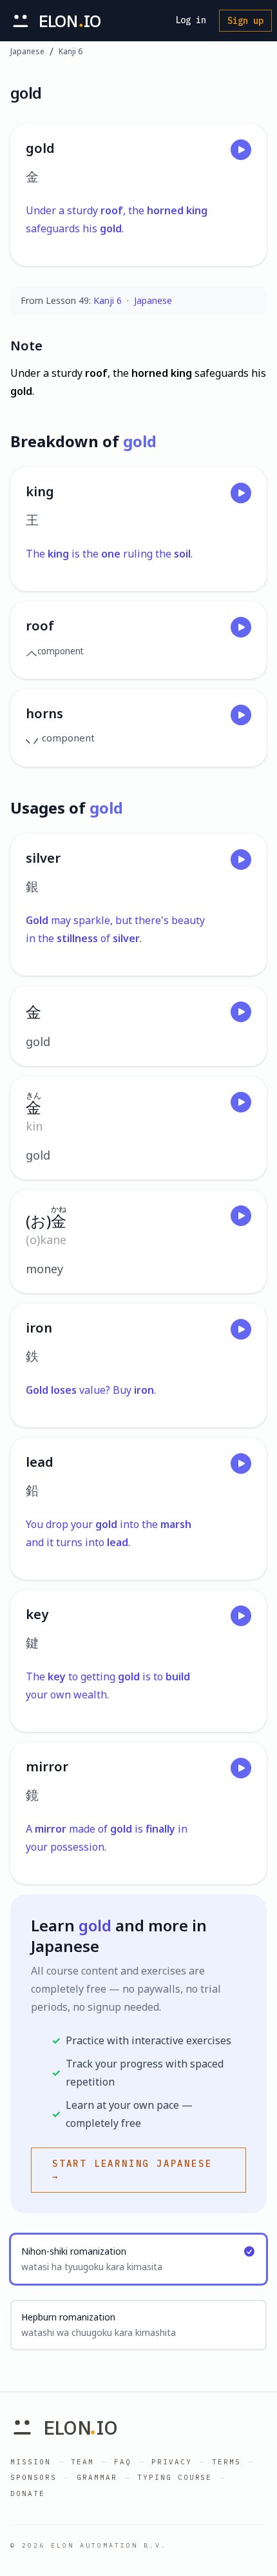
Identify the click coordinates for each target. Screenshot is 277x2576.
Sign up (245, 21)
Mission (31, 2462)
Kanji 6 (71, 52)
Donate (28, 2493)
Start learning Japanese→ (132, 2170)
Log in (191, 20)
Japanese (27, 52)
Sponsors (33, 2477)
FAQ (123, 2462)
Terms (226, 2462)
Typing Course (175, 2477)
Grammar (97, 2477)
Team (82, 2462)
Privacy (172, 2462)
